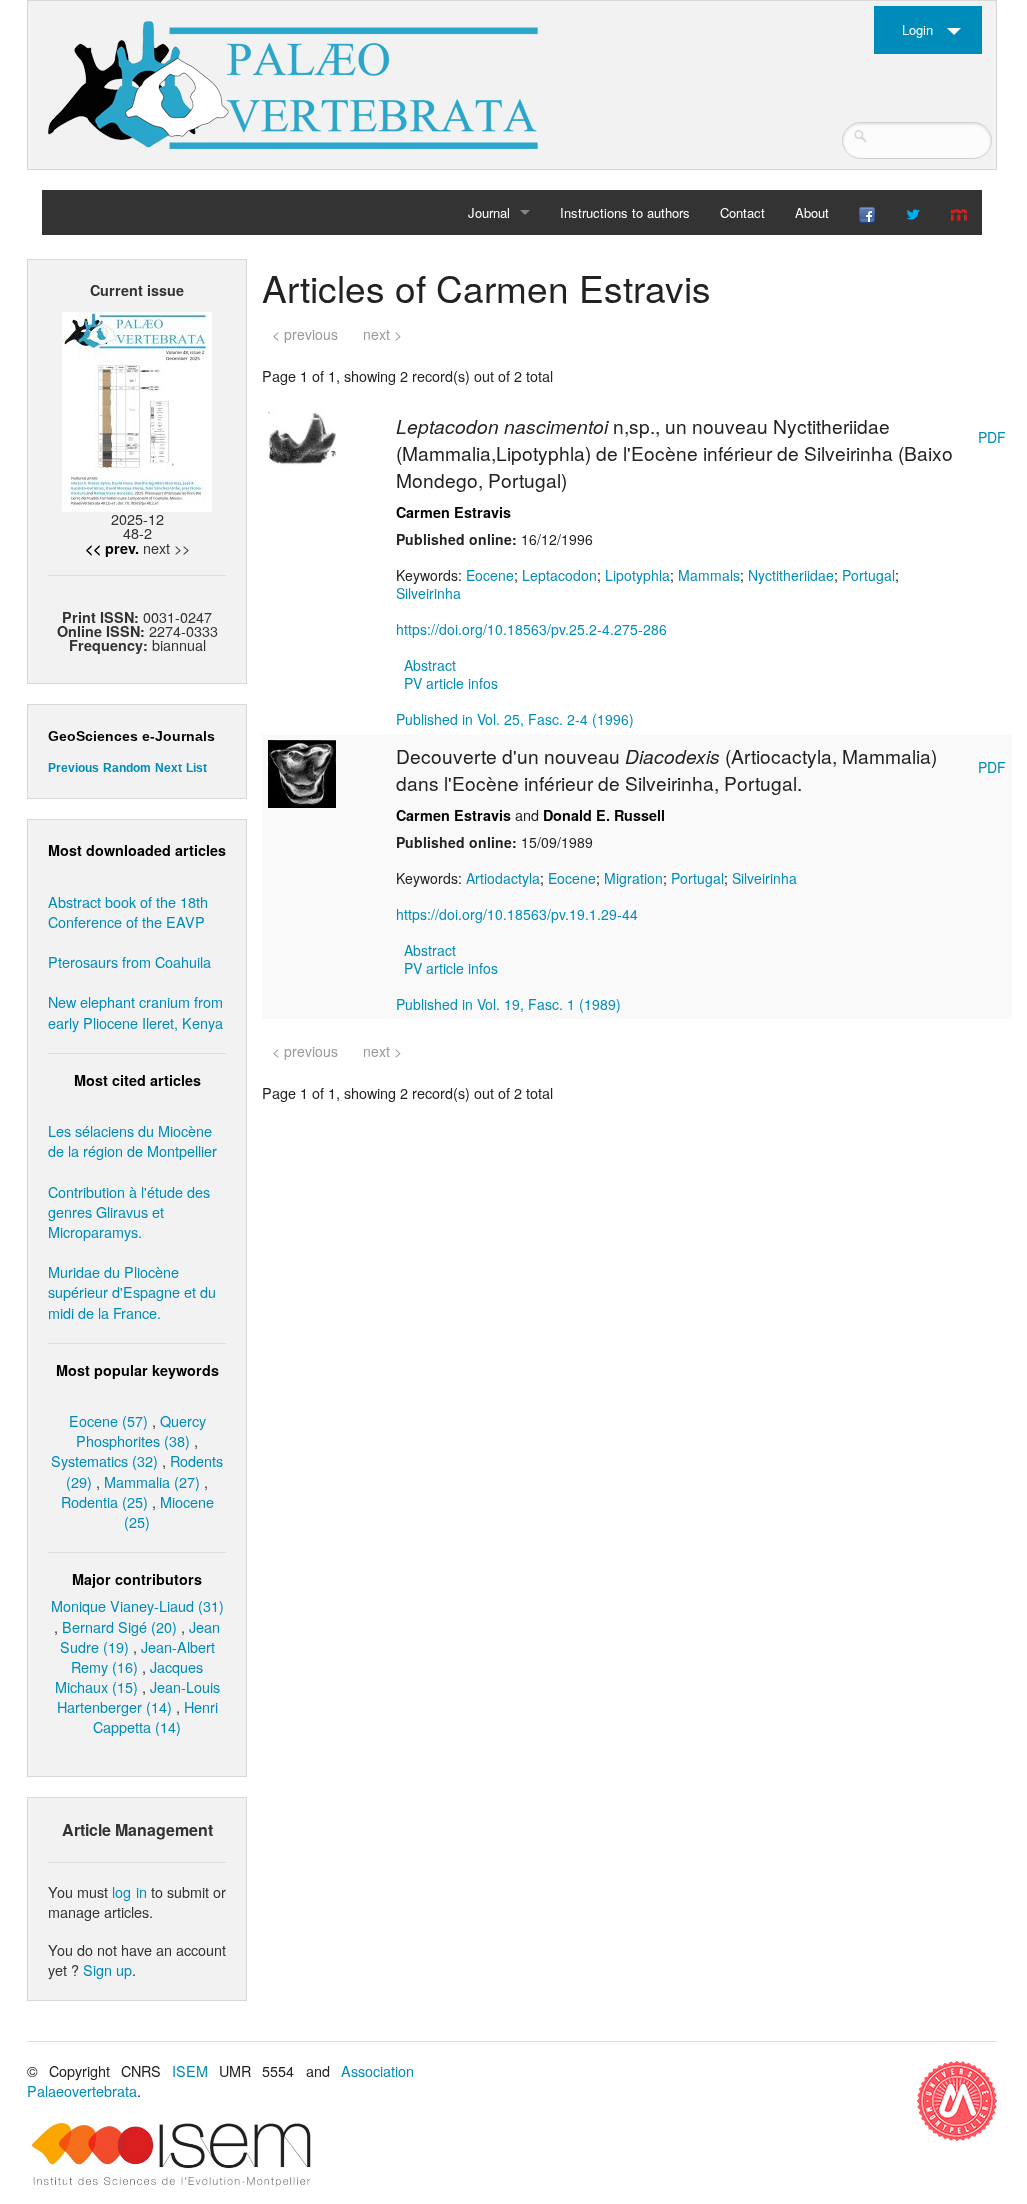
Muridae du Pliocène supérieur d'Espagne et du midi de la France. (132, 1291)
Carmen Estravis (453, 512)
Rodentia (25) (104, 1501)
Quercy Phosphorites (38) (141, 1430)
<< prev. (112, 548)
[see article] (302, 442)
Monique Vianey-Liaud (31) (137, 1605)
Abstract (430, 665)
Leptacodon (559, 575)
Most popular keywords (137, 1370)
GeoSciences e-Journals (131, 736)
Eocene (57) (108, 1420)
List (196, 768)
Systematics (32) (104, 1460)
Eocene (490, 575)
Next (168, 768)
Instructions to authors (625, 212)
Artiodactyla (503, 878)
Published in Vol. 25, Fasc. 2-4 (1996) (515, 719)
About (812, 212)
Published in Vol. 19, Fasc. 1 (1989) (508, 1004)
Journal (489, 212)
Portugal (868, 575)
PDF (992, 437)
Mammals (709, 575)
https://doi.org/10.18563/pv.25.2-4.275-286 (531, 629)
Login (917, 29)
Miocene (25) (169, 1511)
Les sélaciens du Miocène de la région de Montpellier (132, 1140)
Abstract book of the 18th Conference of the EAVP (128, 911)
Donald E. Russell (604, 815)
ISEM (190, 2070)
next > (382, 334)
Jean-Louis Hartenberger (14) (138, 1696)
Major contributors (137, 1579)
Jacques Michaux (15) (129, 1676)
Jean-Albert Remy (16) (143, 1656)
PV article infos (451, 683)
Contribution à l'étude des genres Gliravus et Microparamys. (129, 1211)
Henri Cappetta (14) (155, 1716)
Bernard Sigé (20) (119, 1626)
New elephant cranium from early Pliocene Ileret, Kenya (135, 1011)
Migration (633, 878)
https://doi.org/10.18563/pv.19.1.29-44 (517, 914)
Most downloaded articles (137, 850)
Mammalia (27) (152, 1481)
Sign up (107, 1969)
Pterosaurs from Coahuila (129, 961)
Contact (742, 212)
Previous (73, 768)
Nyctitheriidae (791, 575)
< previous (305, 334)
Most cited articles (137, 1080)
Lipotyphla (637, 575)
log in (129, 1891)
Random (127, 768)
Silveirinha (428, 593)
